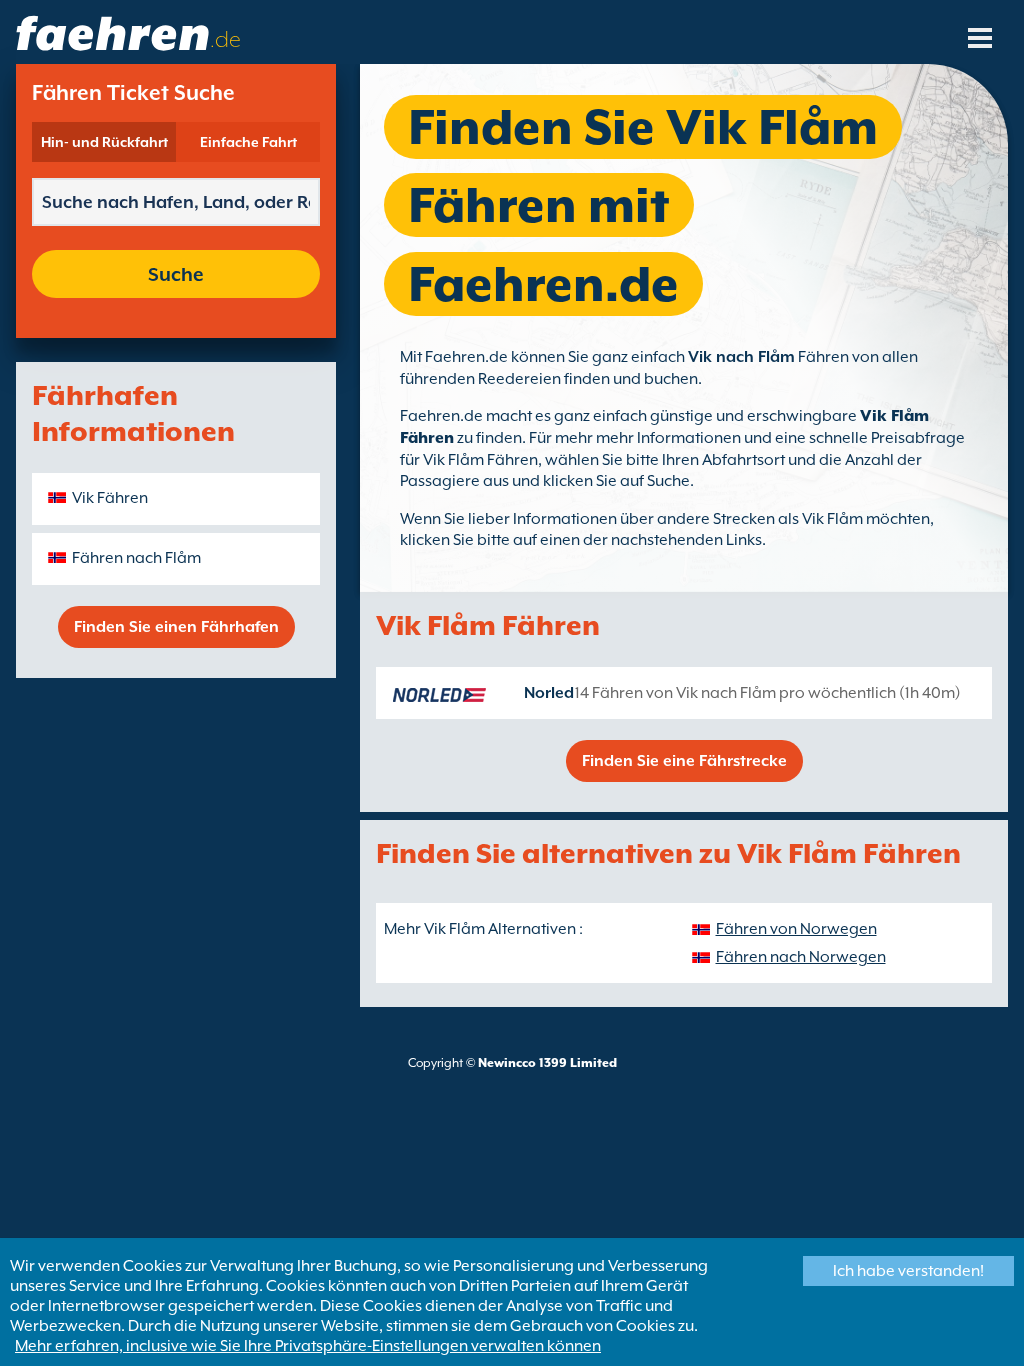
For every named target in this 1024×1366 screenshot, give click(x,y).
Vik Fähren (110, 498)
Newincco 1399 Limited (547, 1063)
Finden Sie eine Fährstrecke (684, 761)
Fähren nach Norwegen (801, 957)
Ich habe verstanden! (908, 1271)
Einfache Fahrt (248, 142)
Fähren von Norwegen (796, 929)
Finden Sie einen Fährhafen (176, 627)
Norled (549, 693)
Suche (176, 274)
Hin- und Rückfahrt (104, 142)
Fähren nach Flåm (136, 558)
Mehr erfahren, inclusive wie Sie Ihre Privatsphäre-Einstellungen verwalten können (308, 1346)
